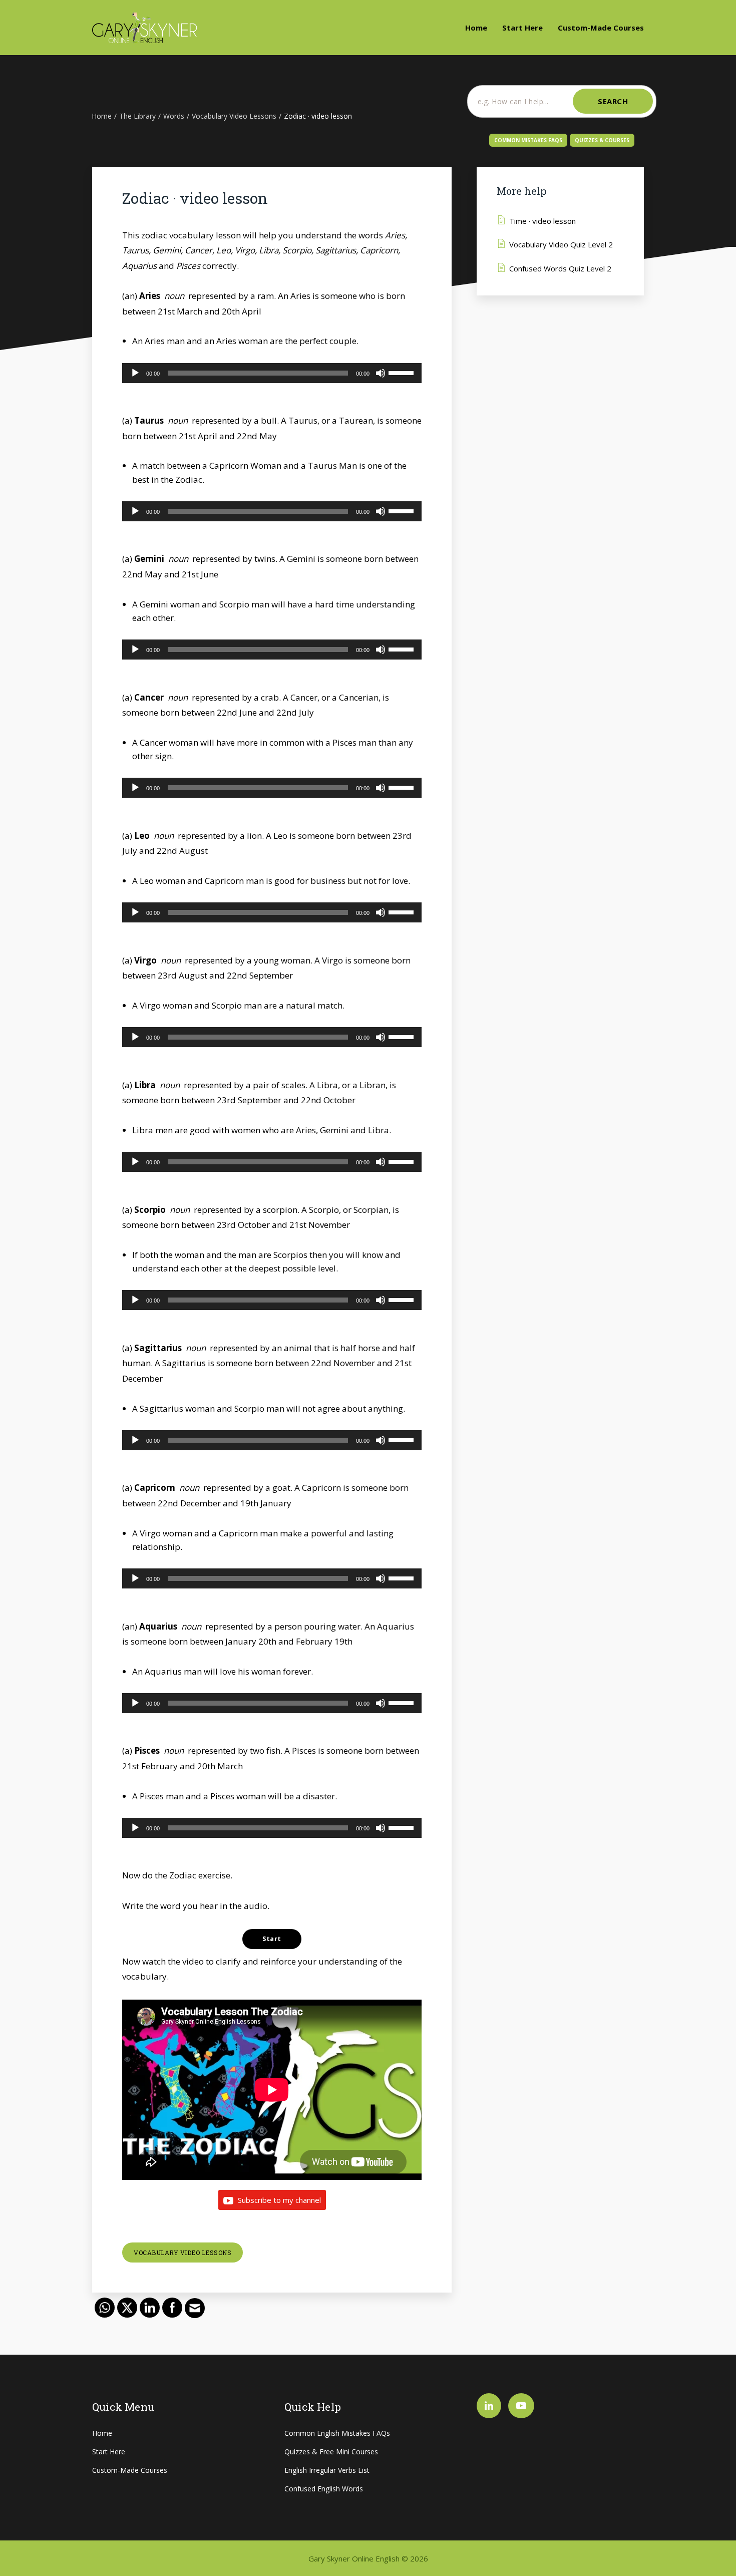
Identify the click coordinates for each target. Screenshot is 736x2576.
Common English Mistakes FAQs (337, 2433)
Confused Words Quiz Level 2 (560, 268)
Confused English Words (324, 2489)
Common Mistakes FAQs (528, 140)
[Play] (135, 373)
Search (613, 101)
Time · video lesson (542, 221)
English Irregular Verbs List (327, 2470)
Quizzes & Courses (602, 140)
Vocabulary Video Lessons (182, 2252)
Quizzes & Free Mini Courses (331, 2452)
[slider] (403, 372)
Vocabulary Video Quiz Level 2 (561, 244)
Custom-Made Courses (601, 28)
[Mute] (381, 373)
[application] (272, 373)
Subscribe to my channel (278, 2200)
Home (476, 28)
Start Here (522, 28)
